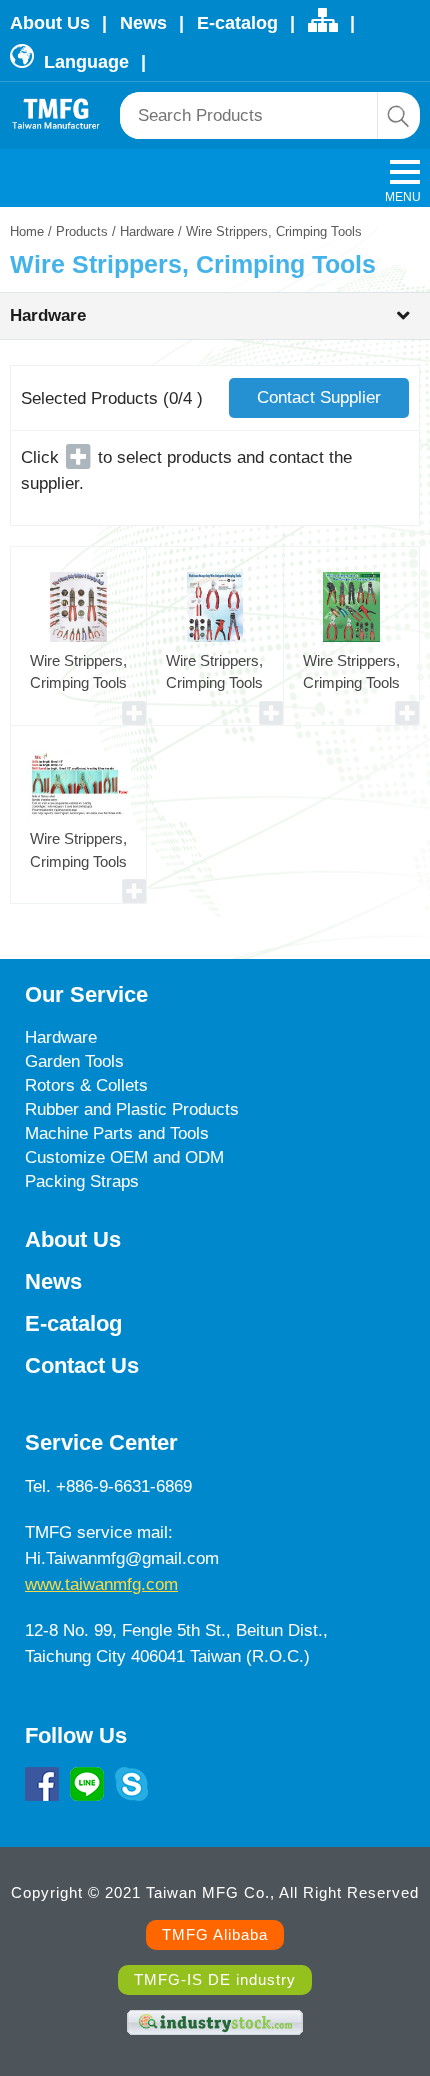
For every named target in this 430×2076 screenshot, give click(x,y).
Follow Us (76, 1735)
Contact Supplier (319, 397)
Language (84, 62)
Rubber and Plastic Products (132, 1109)
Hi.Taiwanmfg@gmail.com (122, 1558)
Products (82, 231)
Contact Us (82, 1365)
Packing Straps (82, 1181)
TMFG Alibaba (215, 1934)
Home (27, 231)
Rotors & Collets (86, 1085)
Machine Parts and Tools (117, 1133)
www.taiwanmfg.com (101, 1584)
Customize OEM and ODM (124, 1157)
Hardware (147, 231)
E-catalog (237, 23)
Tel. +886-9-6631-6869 (108, 1486)
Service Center (101, 1442)
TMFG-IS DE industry (215, 1979)
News (143, 23)
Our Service (86, 994)
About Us (50, 23)
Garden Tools (74, 1061)
